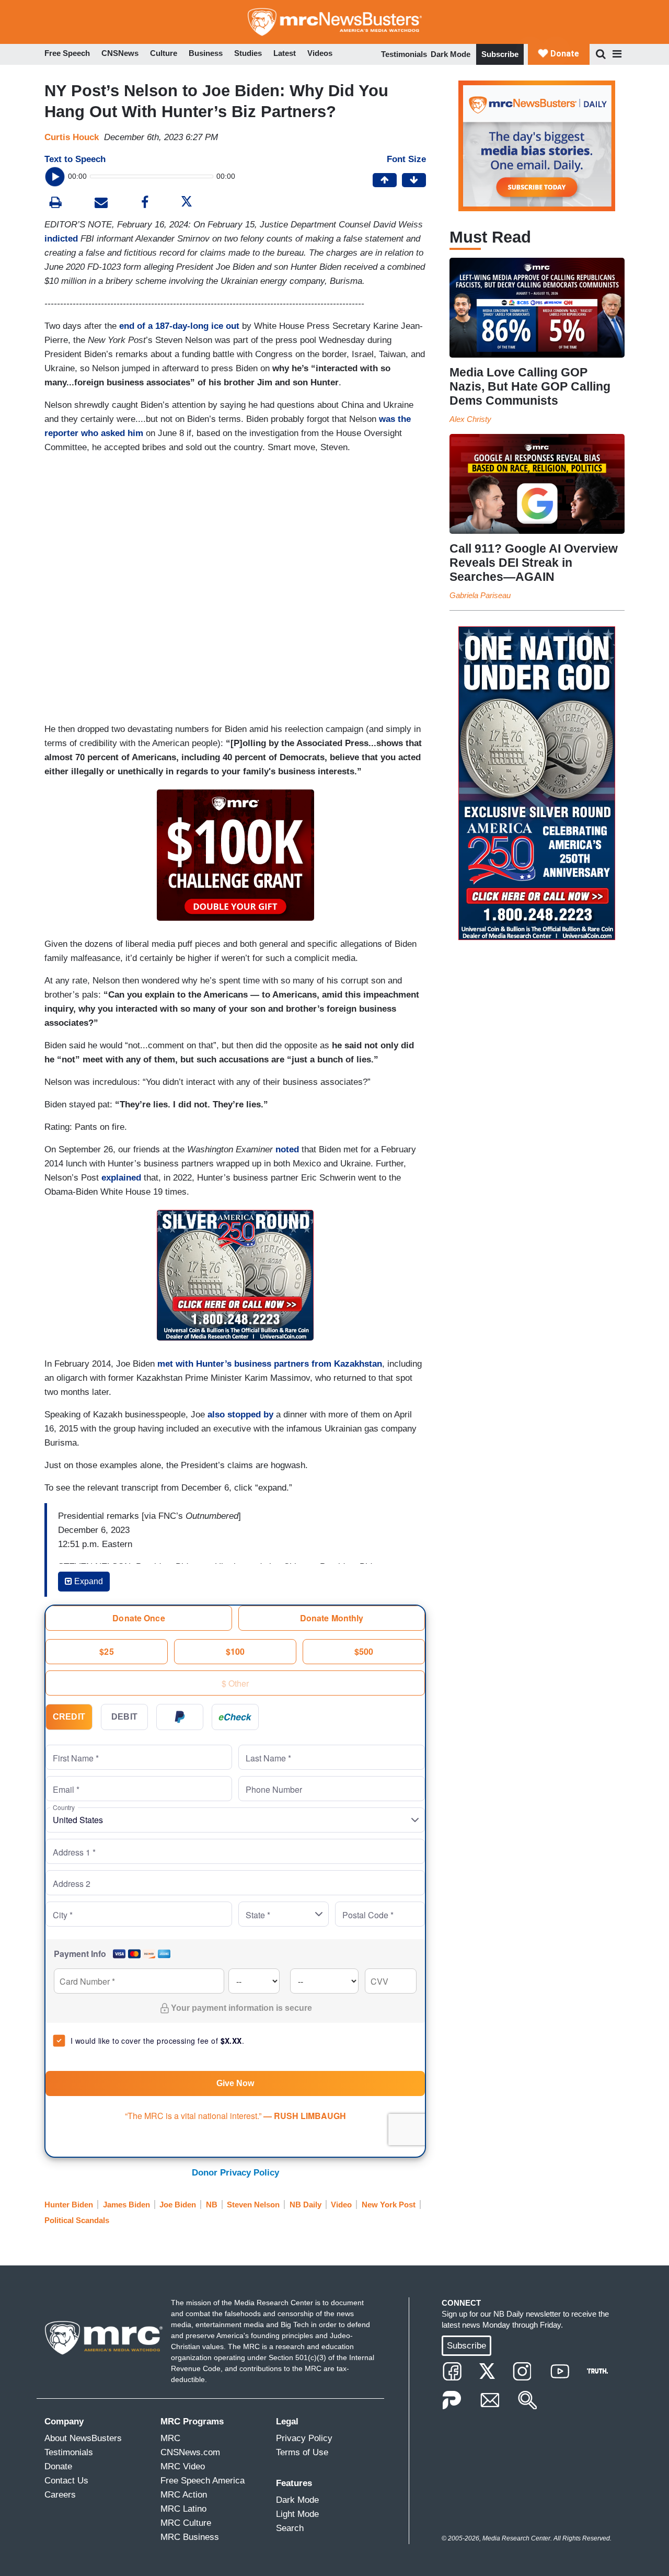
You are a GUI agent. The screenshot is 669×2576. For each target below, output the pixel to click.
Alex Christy (470, 419)
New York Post (389, 2205)
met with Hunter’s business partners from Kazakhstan (270, 1364)
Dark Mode (451, 54)
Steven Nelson (253, 2205)
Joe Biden (178, 2205)
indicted (61, 239)
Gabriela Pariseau (480, 595)
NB (212, 2205)
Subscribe (500, 54)
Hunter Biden (69, 2205)
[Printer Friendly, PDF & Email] (101, 204)
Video (341, 2205)
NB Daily (305, 2205)
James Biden (126, 2205)
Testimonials (404, 54)
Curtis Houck (72, 137)
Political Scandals (77, 2220)
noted (287, 1149)
